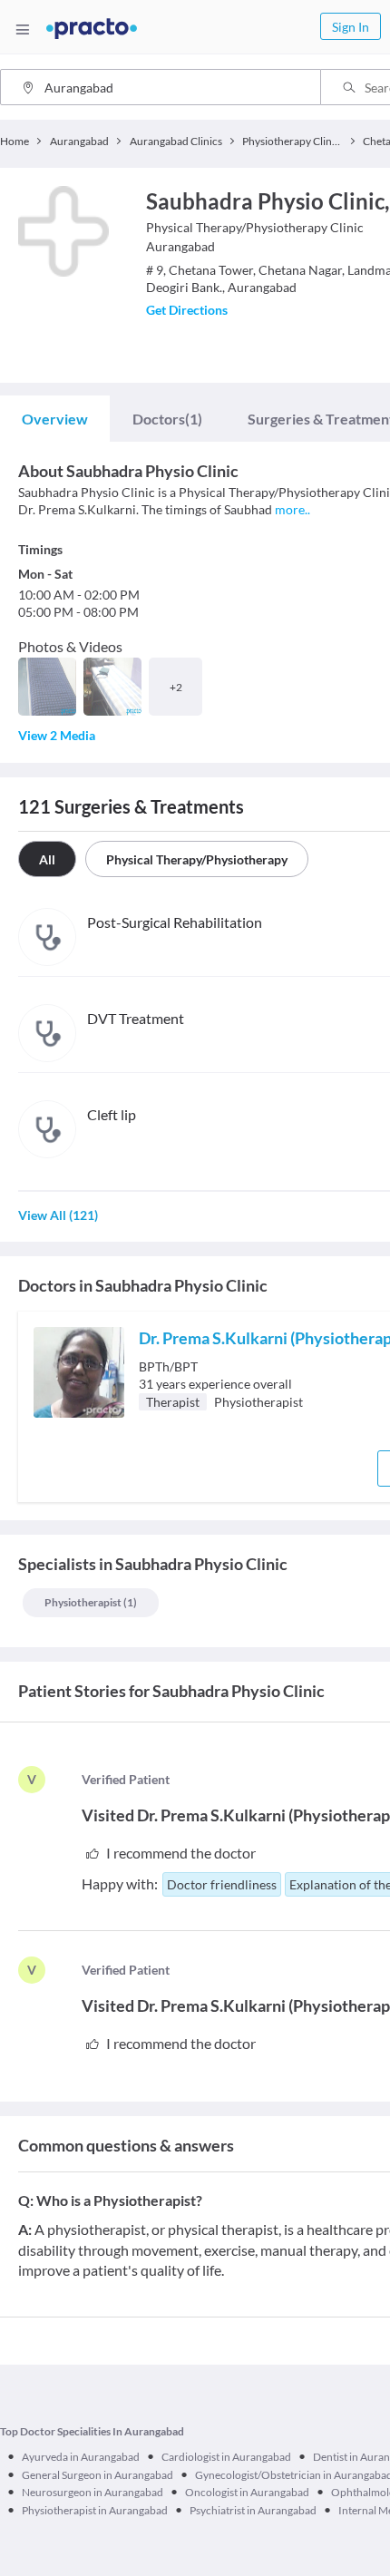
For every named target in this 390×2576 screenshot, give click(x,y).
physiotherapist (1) (91, 1602)
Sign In (351, 27)
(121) (58, 1215)
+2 (176, 687)
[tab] (55, 419)
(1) (167, 419)
